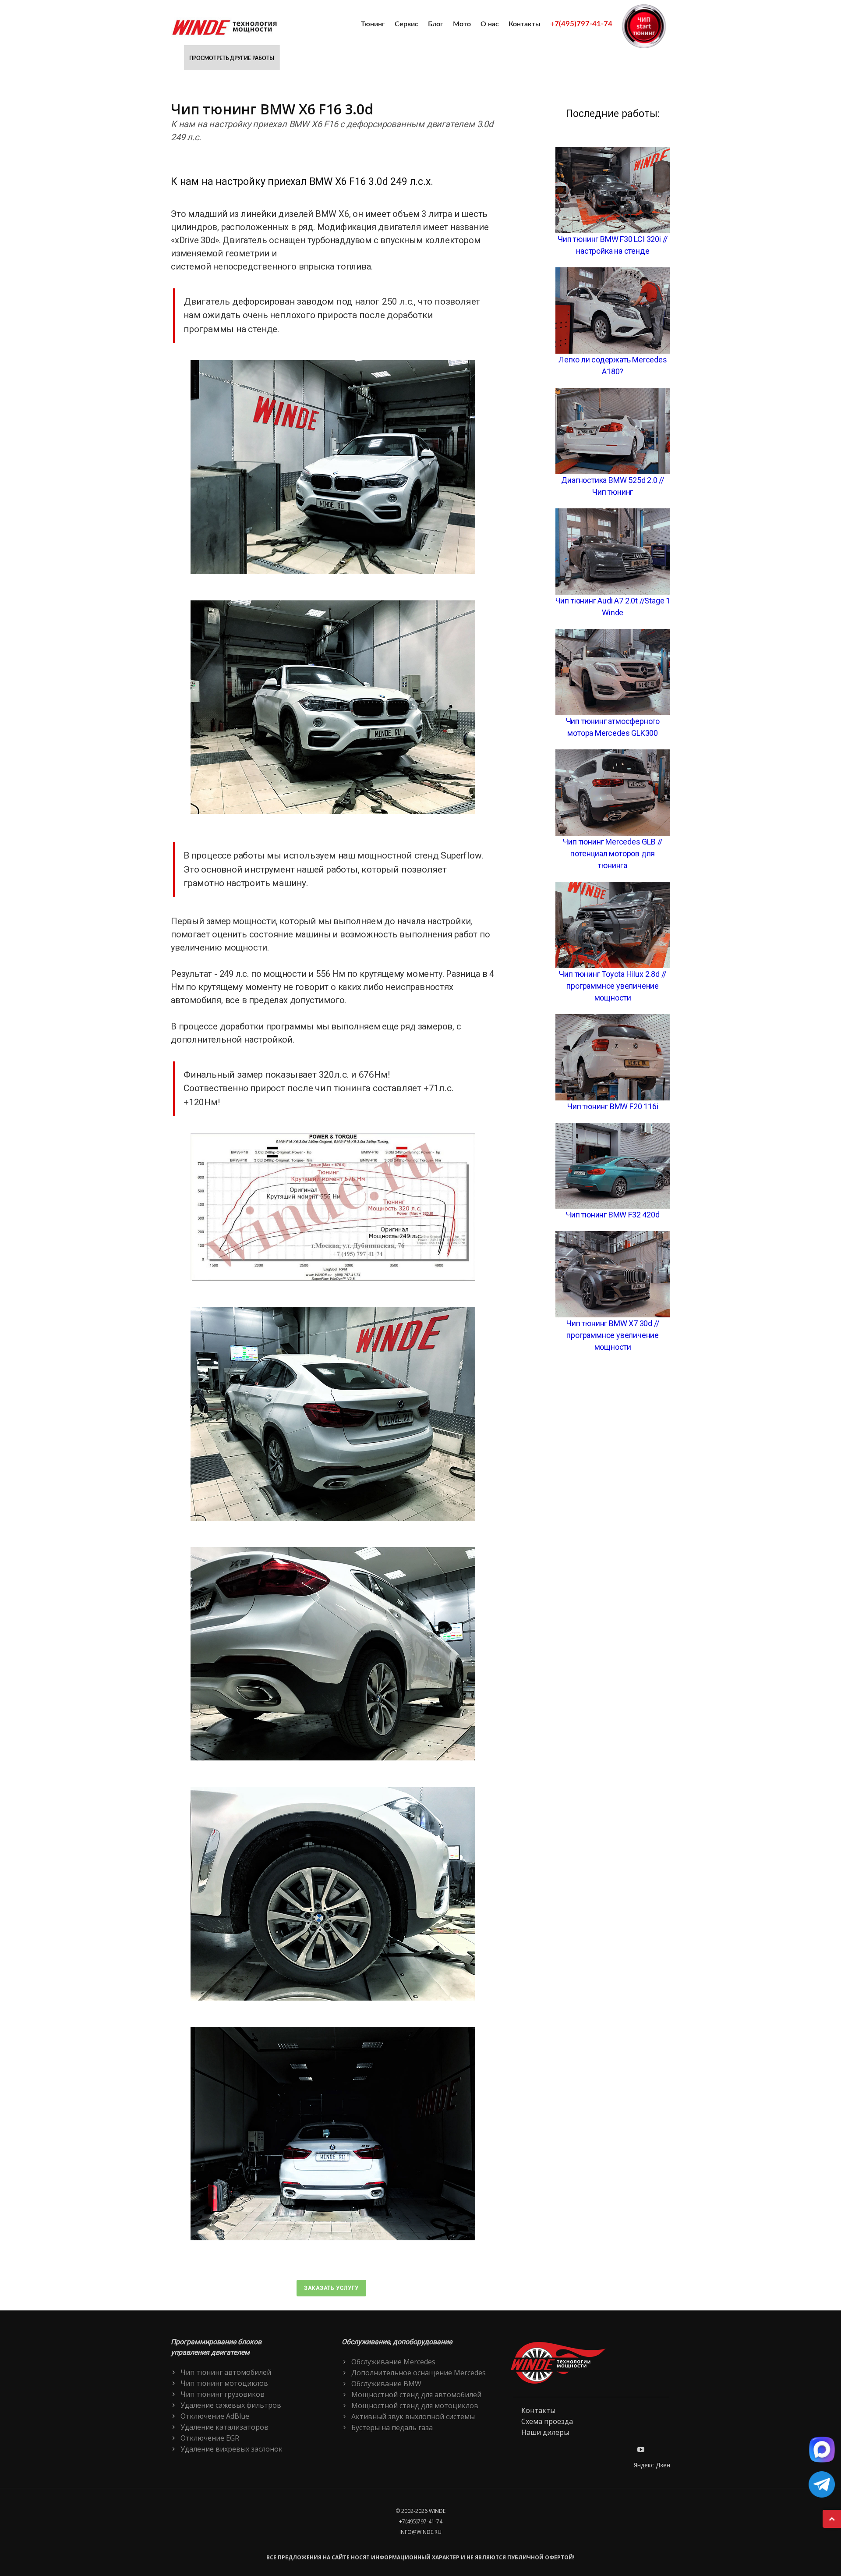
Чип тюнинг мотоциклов (224, 2383)
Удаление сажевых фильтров (231, 2405)
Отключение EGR (210, 2438)
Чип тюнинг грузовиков (223, 2394)
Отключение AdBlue (215, 2416)
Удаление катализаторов (224, 2427)
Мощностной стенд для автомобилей (416, 2395)
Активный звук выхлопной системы (413, 2416)
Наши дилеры (545, 2432)
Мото (462, 24)
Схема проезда (547, 2421)
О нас (490, 24)
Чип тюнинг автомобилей (226, 2372)
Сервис (406, 24)
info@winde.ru (420, 2532)
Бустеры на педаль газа (392, 2427)
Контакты (525, 24)
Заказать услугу (331, 2288)
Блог (436, 24)
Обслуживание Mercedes (393, 2362)
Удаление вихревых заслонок (231, 2449)
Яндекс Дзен (652, 2465)
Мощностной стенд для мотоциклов (415, 2406)
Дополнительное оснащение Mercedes (419, 2373)
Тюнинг (373, 24)
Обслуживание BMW (386, 2384)
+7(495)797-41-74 (581, 24)
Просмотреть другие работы (232, 58)
